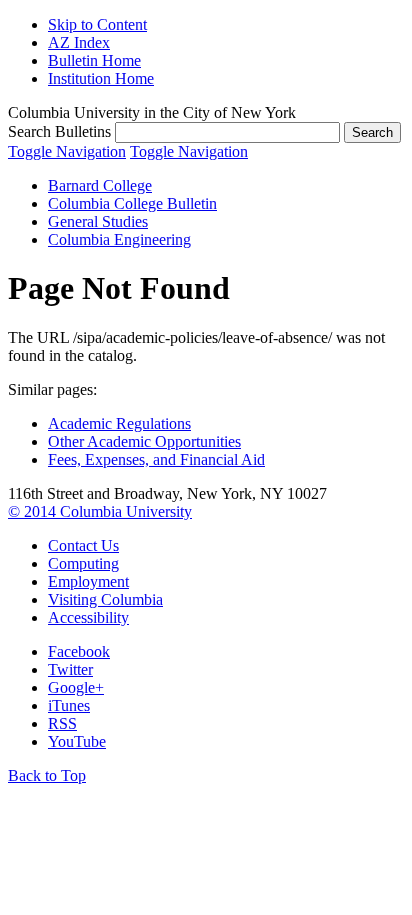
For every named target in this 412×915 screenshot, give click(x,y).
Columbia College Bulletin (132, 203)
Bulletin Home (94, 60)
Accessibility (88, 617)
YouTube (77, 741)
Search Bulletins (59, 131)
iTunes (69, 705)
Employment (88, 581)
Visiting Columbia (105, 599)
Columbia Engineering (119, 239)
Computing (83, 563)
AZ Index (79, 42)
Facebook (79, 651)
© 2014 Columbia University (100, 511)
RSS (62, 723)
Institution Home (101, 78)
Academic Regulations (119, 423)
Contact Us (83, 545)
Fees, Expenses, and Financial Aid (156, 459)
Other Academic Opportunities (144, 441)
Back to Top (47, 775)
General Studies (98, 221)
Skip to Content (97, 24)
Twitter (70, 669)
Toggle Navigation (67, 151)
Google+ (76, 687)
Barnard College (100, 185)
